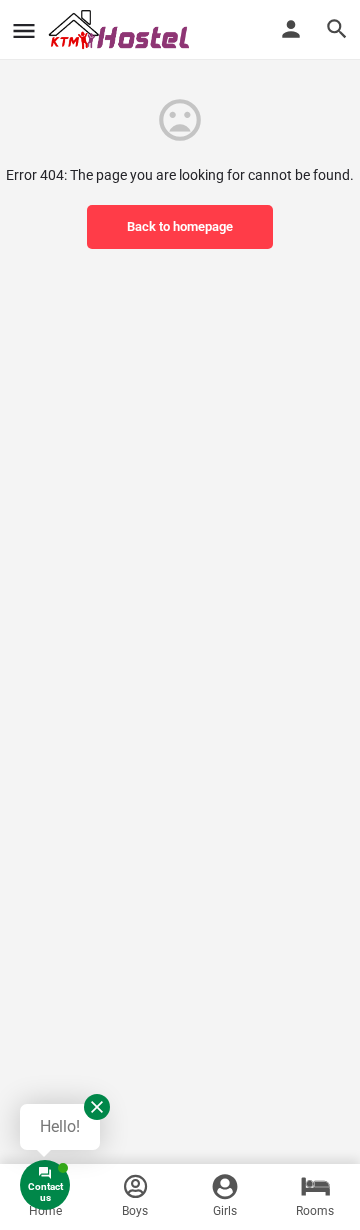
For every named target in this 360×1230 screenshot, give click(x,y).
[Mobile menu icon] (24, 30)
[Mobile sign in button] (291, 29)
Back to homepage (180, 226)
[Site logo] (123, 30)
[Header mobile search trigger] (337, 29)
